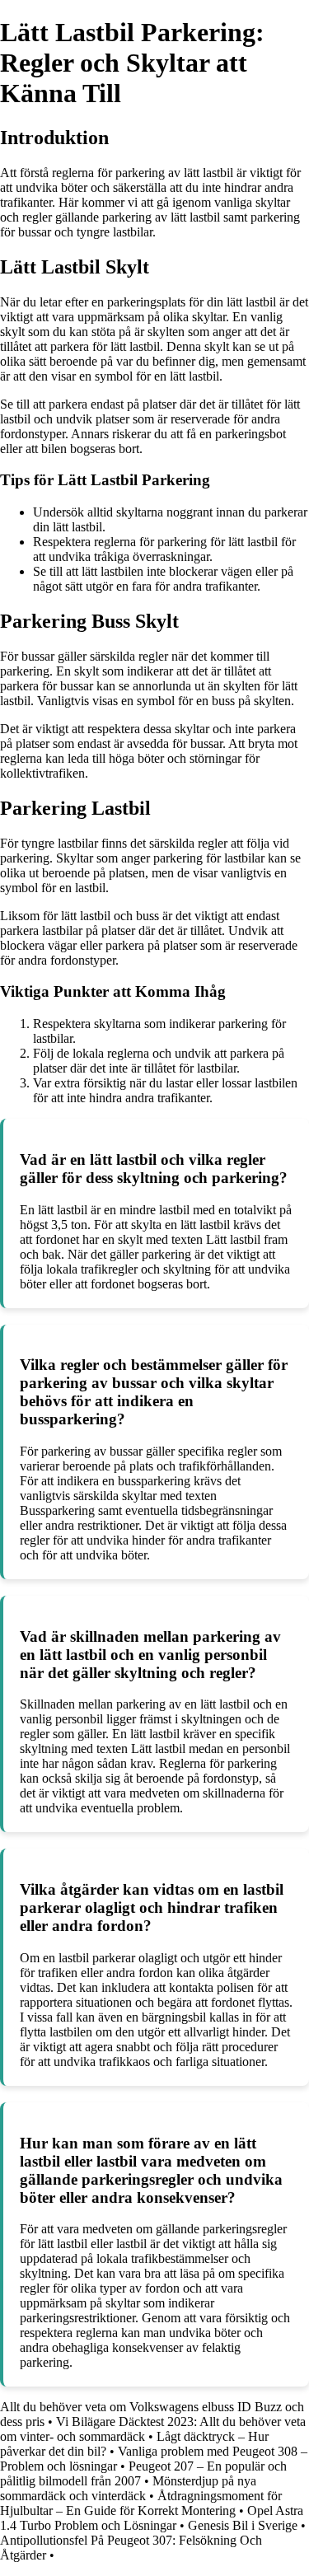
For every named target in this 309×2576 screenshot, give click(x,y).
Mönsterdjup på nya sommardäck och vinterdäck (128, 2488)
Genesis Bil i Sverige (243, 2525)
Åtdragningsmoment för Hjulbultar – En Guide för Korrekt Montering (141, 2503)
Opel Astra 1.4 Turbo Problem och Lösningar (152, 2518)
